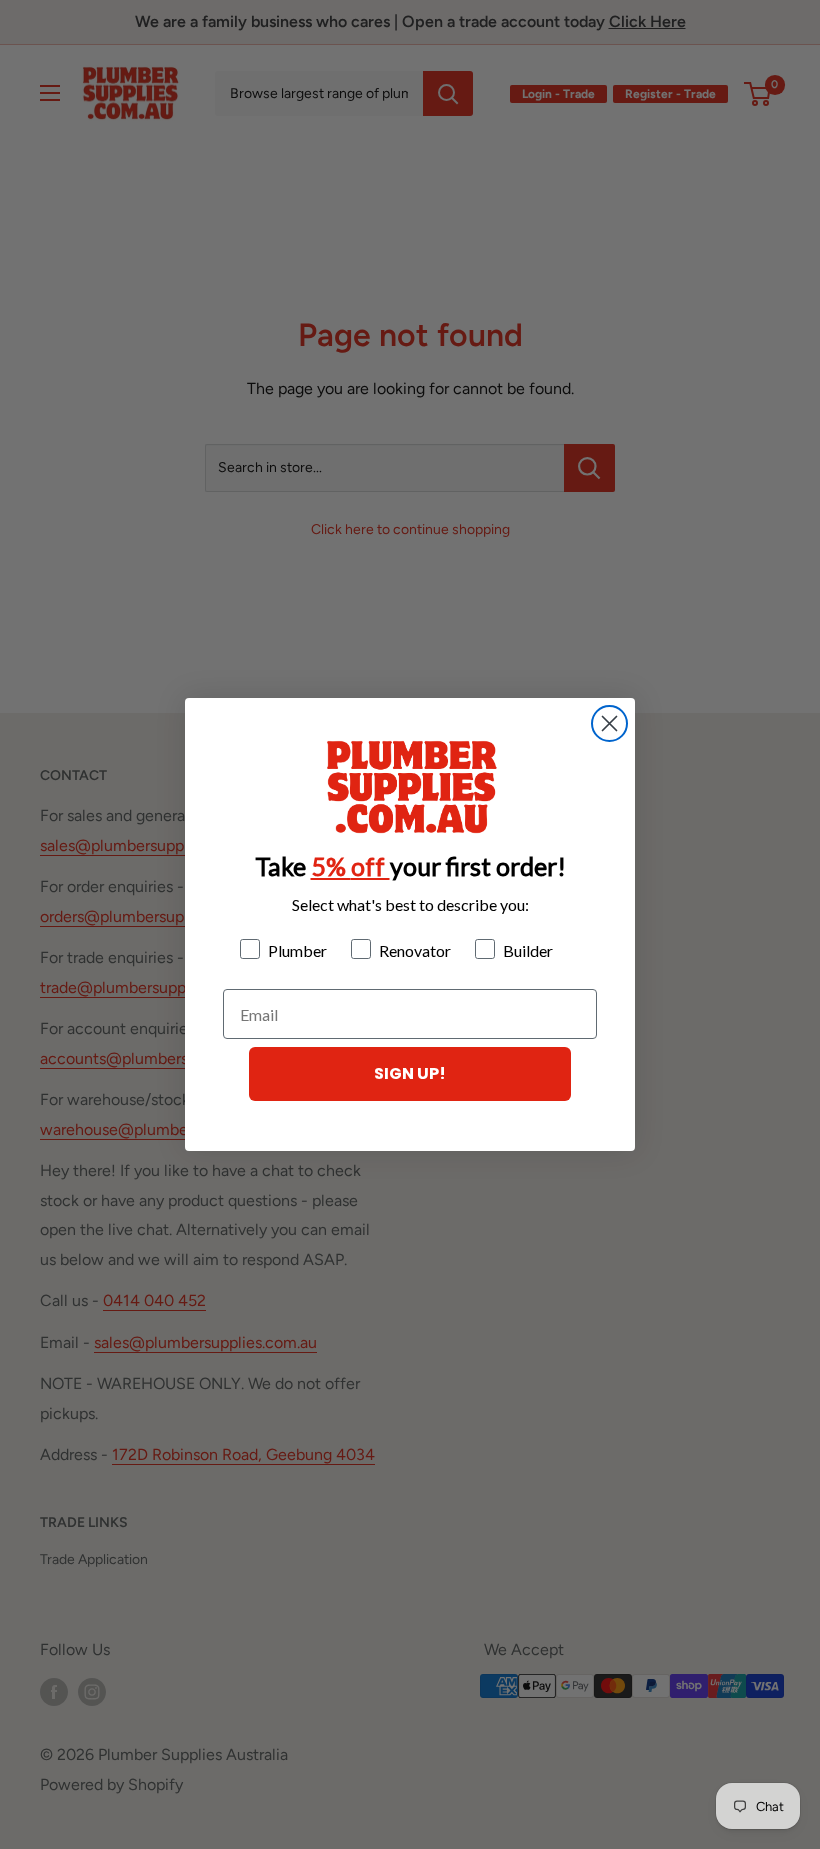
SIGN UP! (410, 1073)
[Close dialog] (609, 723)
